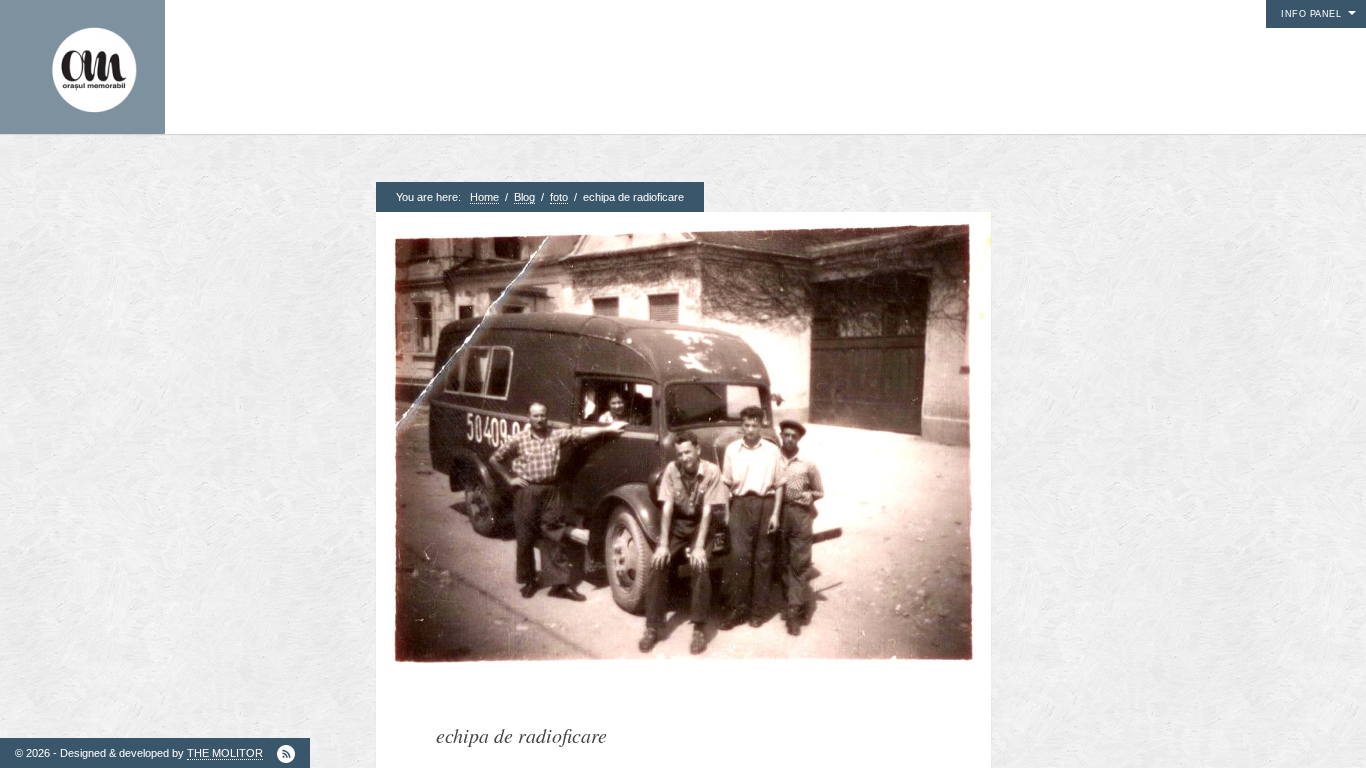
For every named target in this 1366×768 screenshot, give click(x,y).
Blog (524, 197)
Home (484, 197)
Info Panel (1311, 14)
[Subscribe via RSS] (286, 754)
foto (559, 197)
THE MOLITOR (225, 753)
